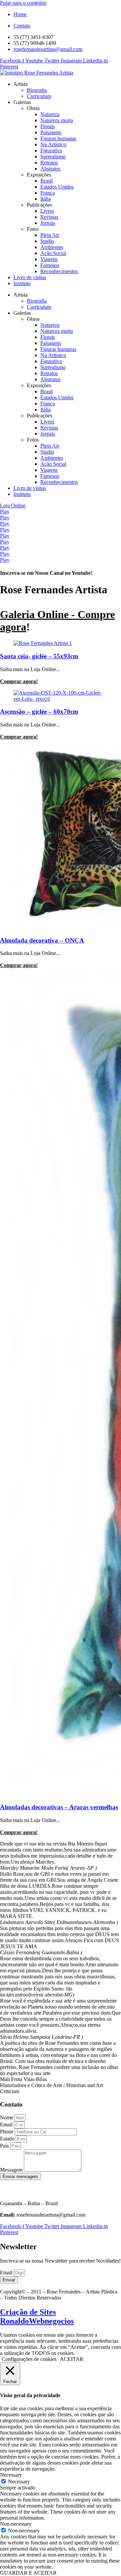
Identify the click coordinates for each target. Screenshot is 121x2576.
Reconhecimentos (59, 271)
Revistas (49, 217)
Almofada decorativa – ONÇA (42, 940)
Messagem (12, 2170)
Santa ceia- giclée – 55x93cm (39, 656)
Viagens (49, 259)
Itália (46, 199)
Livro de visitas (30, 277)
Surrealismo (53, 157)
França (48, 193)
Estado (8, 2139)
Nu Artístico (53, 144)
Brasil (47, 181)
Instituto (22, 283)
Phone (7, 2132)
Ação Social (53, 253)
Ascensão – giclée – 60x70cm (39, 712)
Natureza (50, 114)
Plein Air (50, 235)
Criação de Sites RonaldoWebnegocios (37, 2316)
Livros (47, 211)
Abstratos (50, 169)
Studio (47, 241)
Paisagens (51, 132)
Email (7, 2125)
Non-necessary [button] (16, 2524)
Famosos (50, 265)
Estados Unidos (57, 187)
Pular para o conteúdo (23, 3)
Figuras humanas (58, 138)
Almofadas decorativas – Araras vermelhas (59, 1807)
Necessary (19, 2482)
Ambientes (52, 247)
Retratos (49, 163)
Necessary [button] (11, 2475)
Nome (7, 2117)
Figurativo (51, 150)
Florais (48, 126)
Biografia (37, 90)
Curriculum (39, 96)
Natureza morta (57, 120)
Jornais (48, 223)
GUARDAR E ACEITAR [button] (28, 2573)
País (5, 2146)
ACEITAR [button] (72, 2359)
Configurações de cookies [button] (29, 2359)
